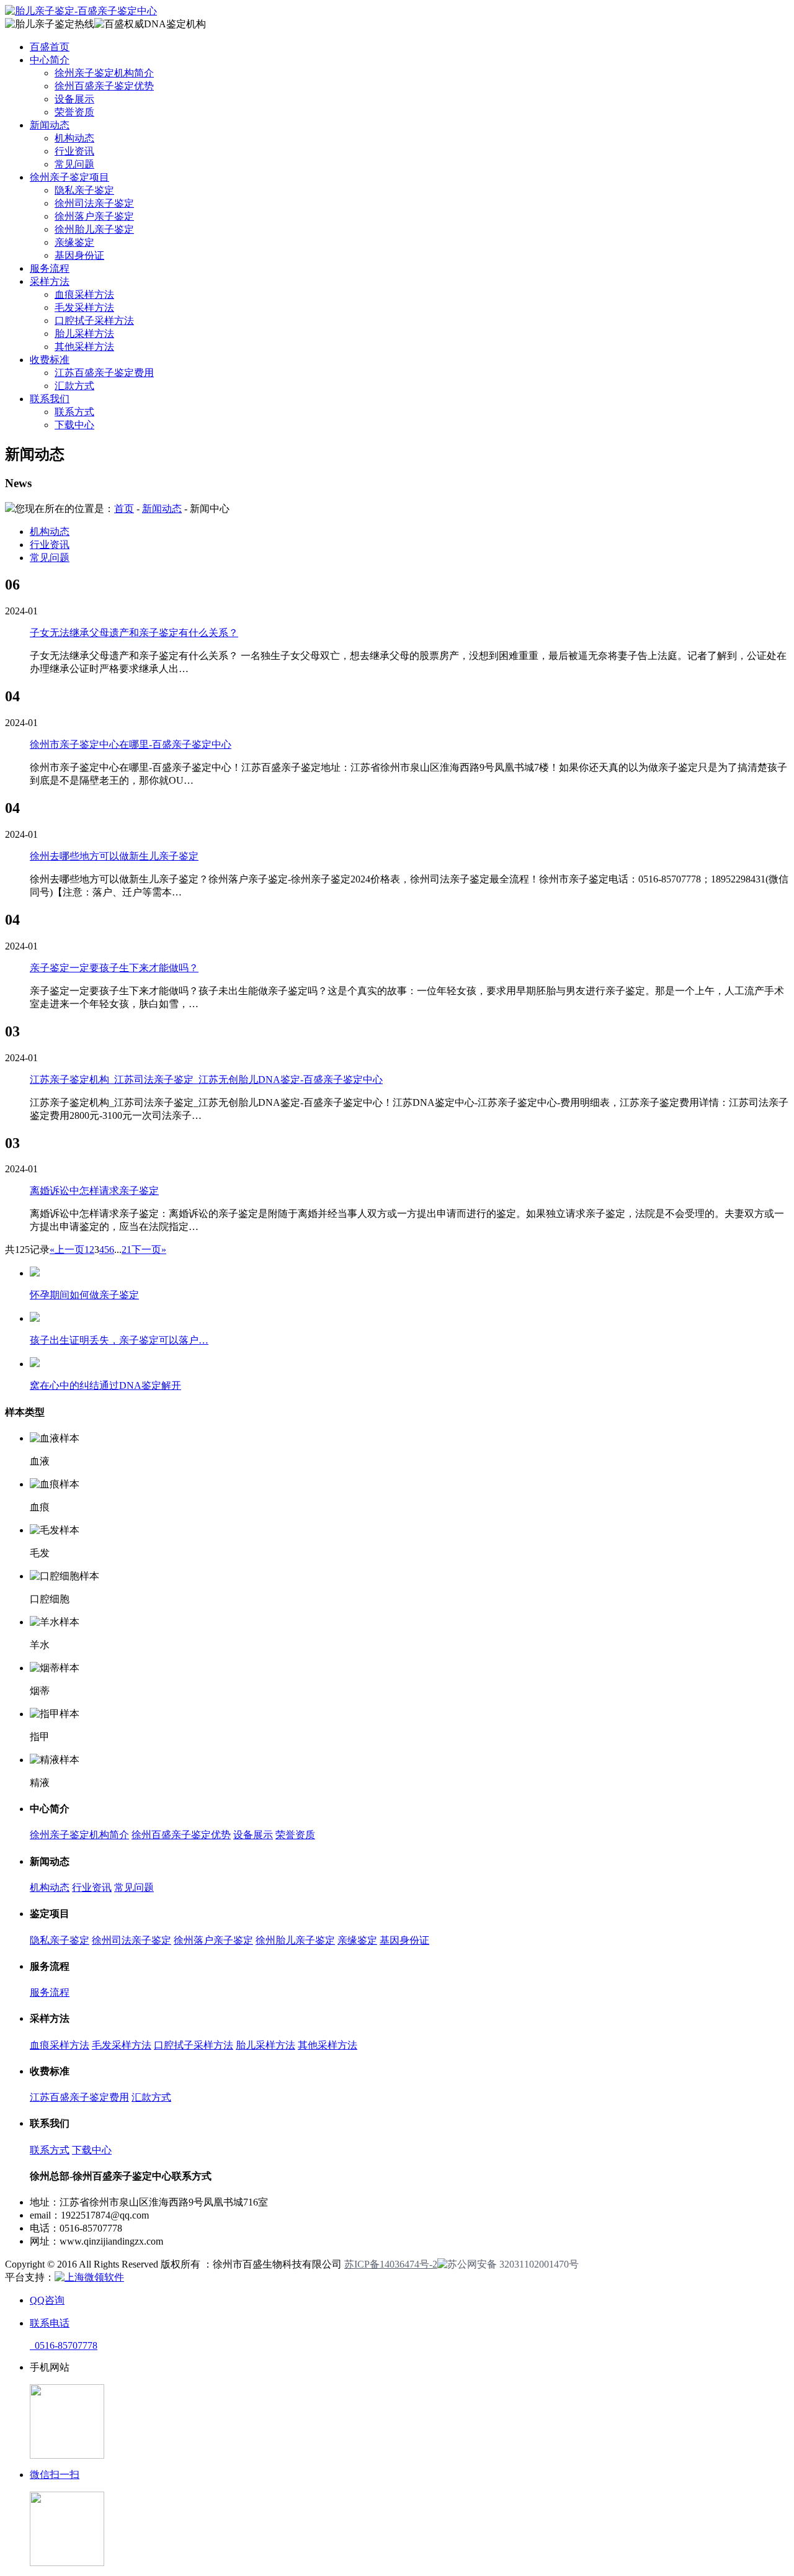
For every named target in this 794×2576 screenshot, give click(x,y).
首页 (124, 509)
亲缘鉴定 (74, 242)
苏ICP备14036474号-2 (391, 2264)
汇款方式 (74, 386)
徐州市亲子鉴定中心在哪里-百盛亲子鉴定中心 (131, 744)
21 (127, 1250)
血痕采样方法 (84, 294)
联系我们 (50, 399)
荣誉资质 (74, 112)
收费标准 (50, 360)
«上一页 (67, 1250)
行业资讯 (74, 151)
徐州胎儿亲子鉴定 (94, 229)
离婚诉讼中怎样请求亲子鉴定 (94, 1191)
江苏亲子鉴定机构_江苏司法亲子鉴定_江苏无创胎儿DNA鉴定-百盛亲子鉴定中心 (206, 1079)
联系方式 (74, 412)
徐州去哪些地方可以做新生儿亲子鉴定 (114, 856)
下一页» (149, 1250)
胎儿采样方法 (84, 334)
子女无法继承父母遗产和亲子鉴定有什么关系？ (134, 633)
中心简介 (50, 60)
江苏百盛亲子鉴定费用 (104, 373)
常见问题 (74, 164)
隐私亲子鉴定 (84, 190)
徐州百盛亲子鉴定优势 (104, 86)
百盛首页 (50, 47)
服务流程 (50, 268)
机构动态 (74, 138)
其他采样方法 (84, 347)
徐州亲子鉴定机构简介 (104, 73)
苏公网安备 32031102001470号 (513, 2264)
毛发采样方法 (84, 307)
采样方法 (50, 281)
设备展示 (74, 99)
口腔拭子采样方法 (94, 321)
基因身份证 (79, 255)
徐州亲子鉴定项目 (69, 177)
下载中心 (74, 425)
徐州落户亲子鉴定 (94, 216)
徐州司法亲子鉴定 (94, 203)
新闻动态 (50, 125)
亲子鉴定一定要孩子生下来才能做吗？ (114, 968)
